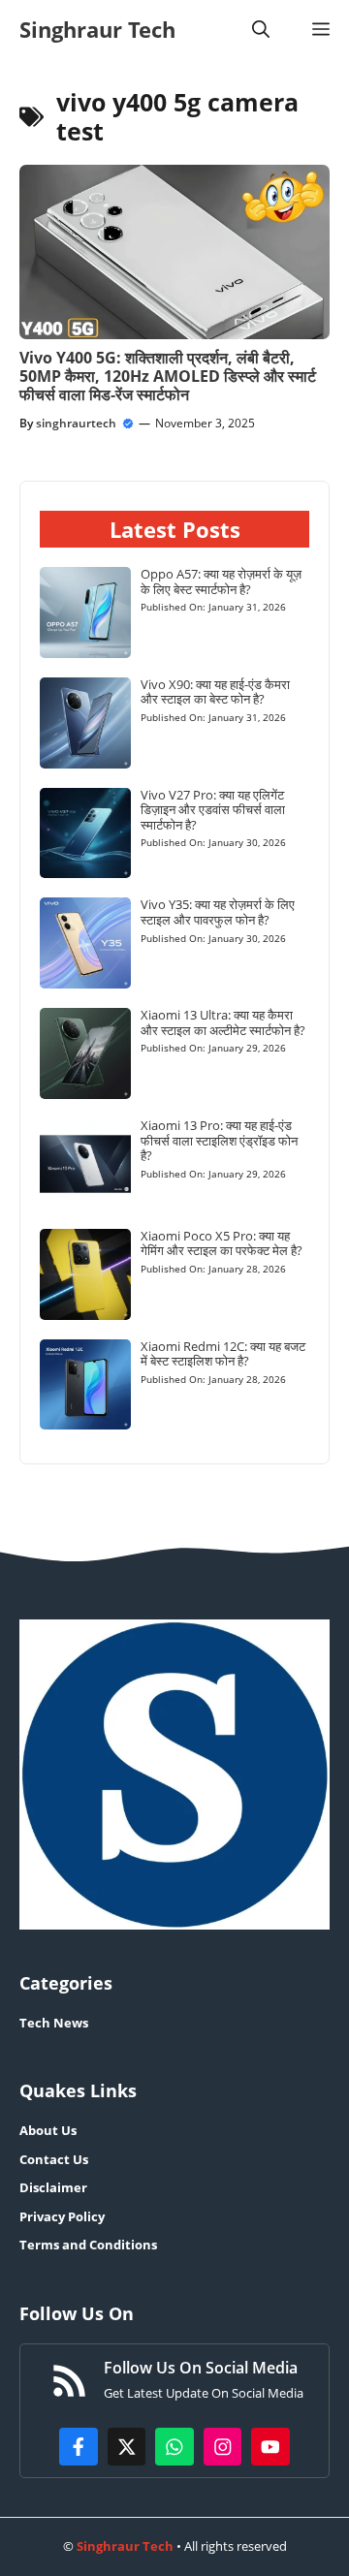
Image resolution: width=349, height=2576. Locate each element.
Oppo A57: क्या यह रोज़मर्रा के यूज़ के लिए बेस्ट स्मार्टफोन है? (221, 581)
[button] (261, 29)
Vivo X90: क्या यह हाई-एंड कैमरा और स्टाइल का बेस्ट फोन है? (215, 692)
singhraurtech (76, 423)
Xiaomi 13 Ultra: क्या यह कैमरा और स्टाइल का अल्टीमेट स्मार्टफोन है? (223, 1022)
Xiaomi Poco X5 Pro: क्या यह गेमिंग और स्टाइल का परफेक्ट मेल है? (222, 1243)
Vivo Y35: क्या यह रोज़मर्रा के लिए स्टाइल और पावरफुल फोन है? (218, 912)
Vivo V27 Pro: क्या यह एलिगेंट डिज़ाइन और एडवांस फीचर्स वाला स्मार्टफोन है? (213, 810)
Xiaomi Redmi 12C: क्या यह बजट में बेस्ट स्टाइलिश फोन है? (223, 1354)
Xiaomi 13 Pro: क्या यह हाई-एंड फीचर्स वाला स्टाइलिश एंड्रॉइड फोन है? (219, 1140)
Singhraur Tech (97, 29)
